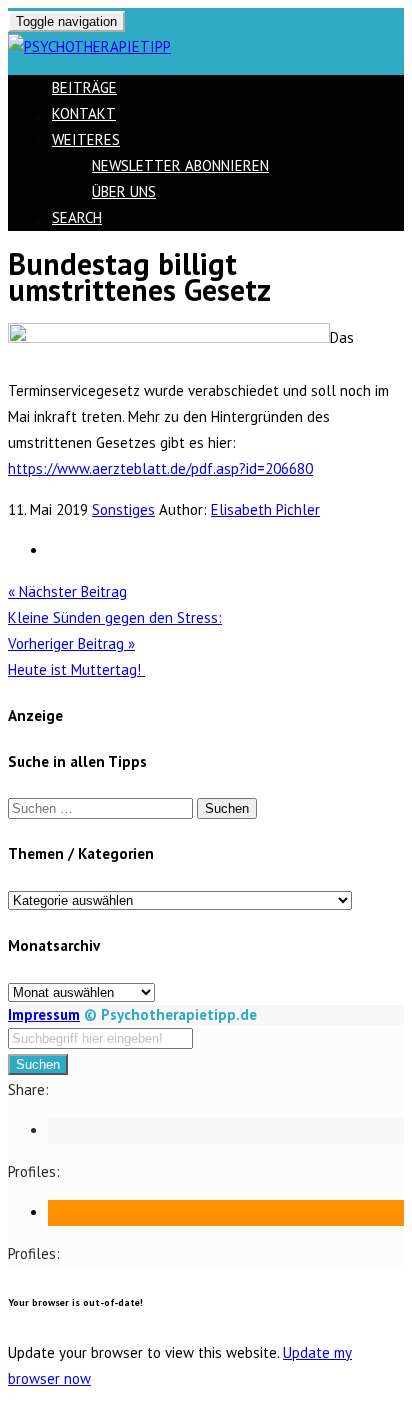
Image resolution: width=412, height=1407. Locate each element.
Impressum (44, 1014)
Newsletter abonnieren (180, 165)
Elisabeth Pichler (265, 509)
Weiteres (86, 139)
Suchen (38, 1064)
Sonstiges (123, 509)
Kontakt (84, 113)
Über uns (124, 191)
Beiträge (84, 87)
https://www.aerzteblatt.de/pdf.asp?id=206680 (160, 468)
